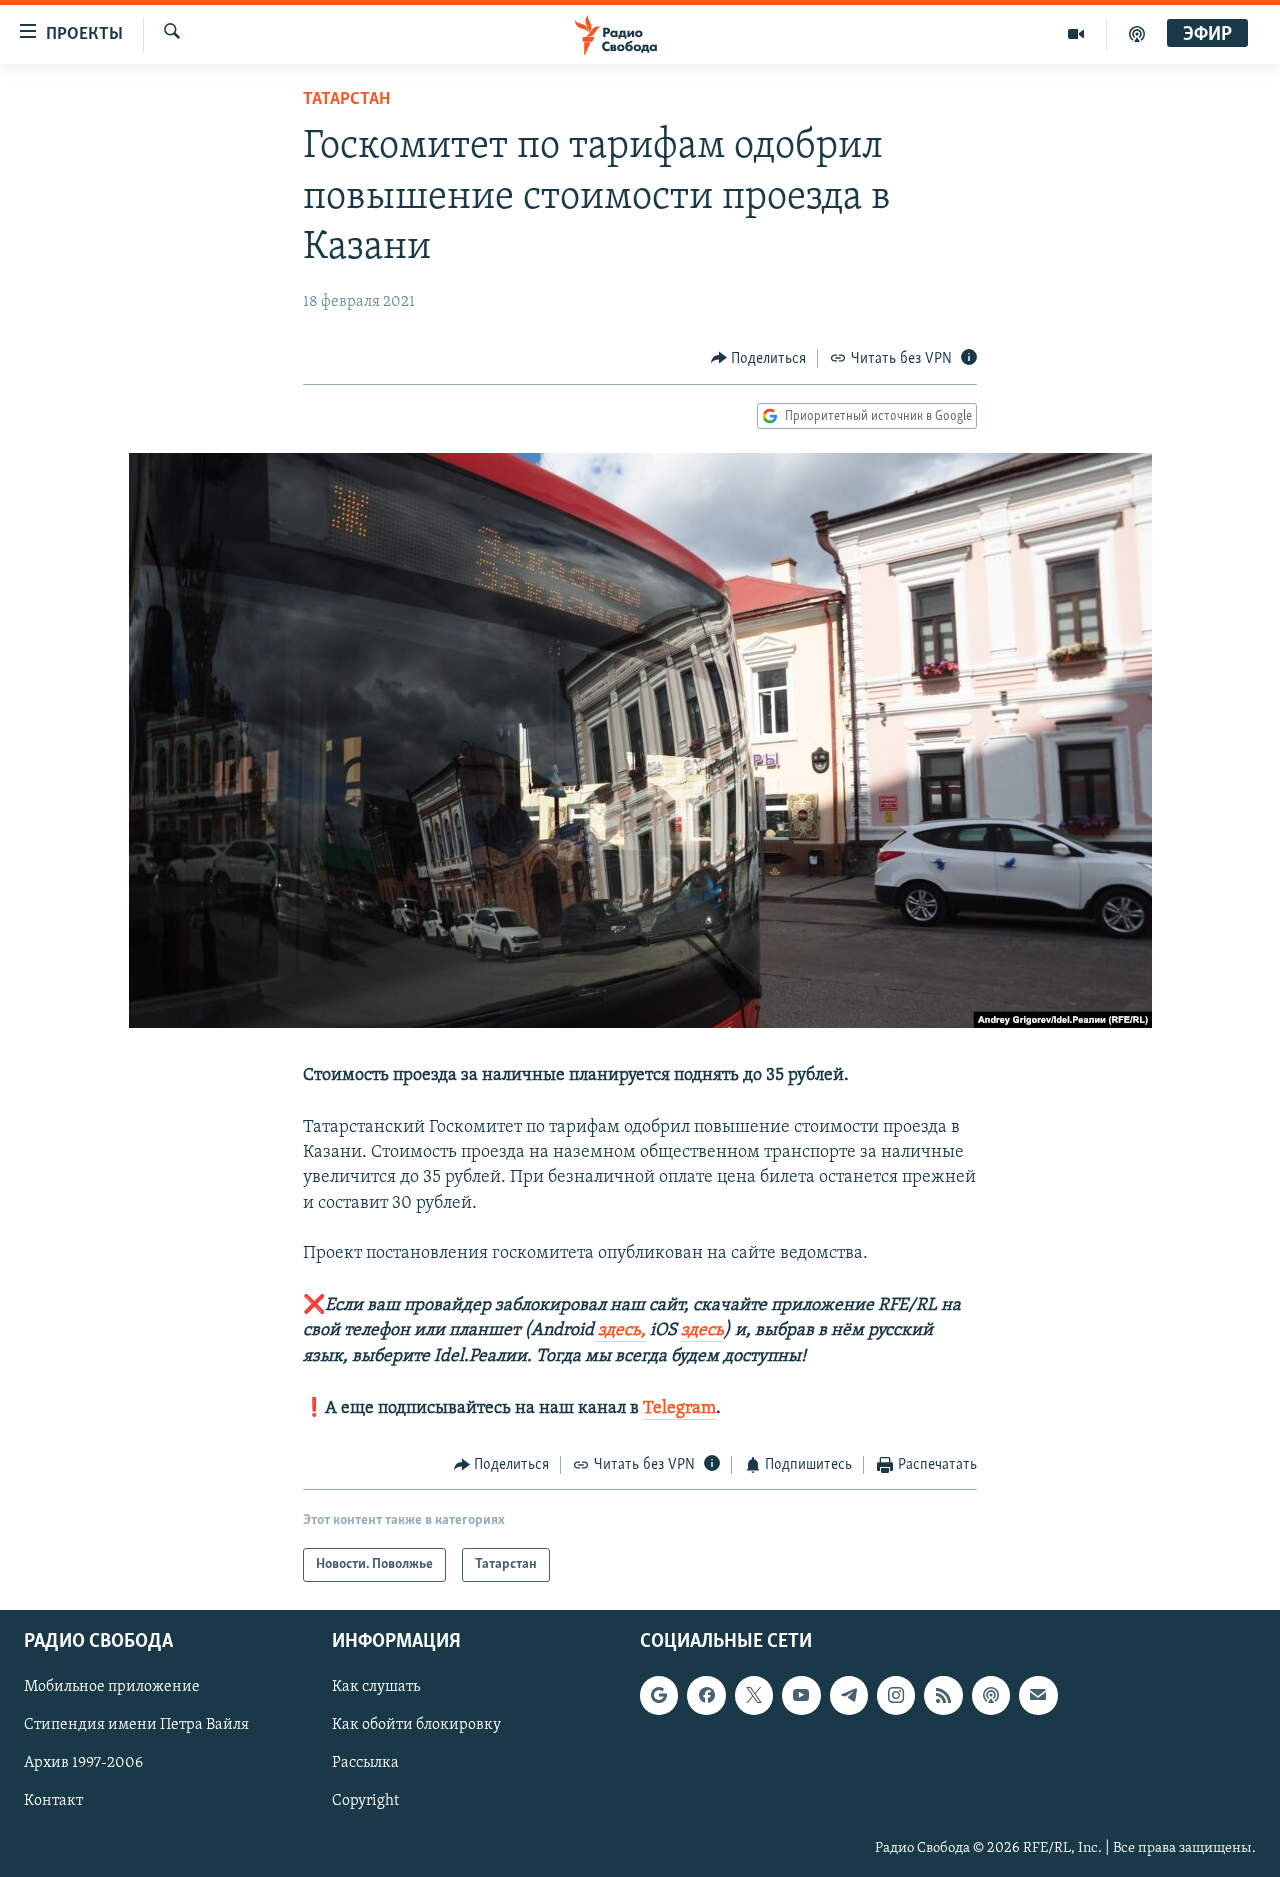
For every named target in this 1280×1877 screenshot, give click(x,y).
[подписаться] (1038, 1696)
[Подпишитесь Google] (659, 1696)
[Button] (759, 359)
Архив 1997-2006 (83, 1764)
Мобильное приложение (112, 1688)
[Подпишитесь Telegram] (849, 1696)
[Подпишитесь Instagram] (896, 1696)
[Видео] (1076, 34)
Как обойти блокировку (416, 1726)
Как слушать (376, 1688)
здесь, (620, 1331)
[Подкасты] (991, 1696)
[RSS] (943, 1696)
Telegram (679, 1409)
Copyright (365, 1802)
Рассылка (365, 1764)
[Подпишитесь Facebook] (706, 1696)
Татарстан (346, 100)
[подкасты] (1137, 34)
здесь (702, 1331)
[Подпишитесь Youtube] (801, 1696)
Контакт (53, 1802)
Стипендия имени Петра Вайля (136, 1726)
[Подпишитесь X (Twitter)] (754, 1696)
